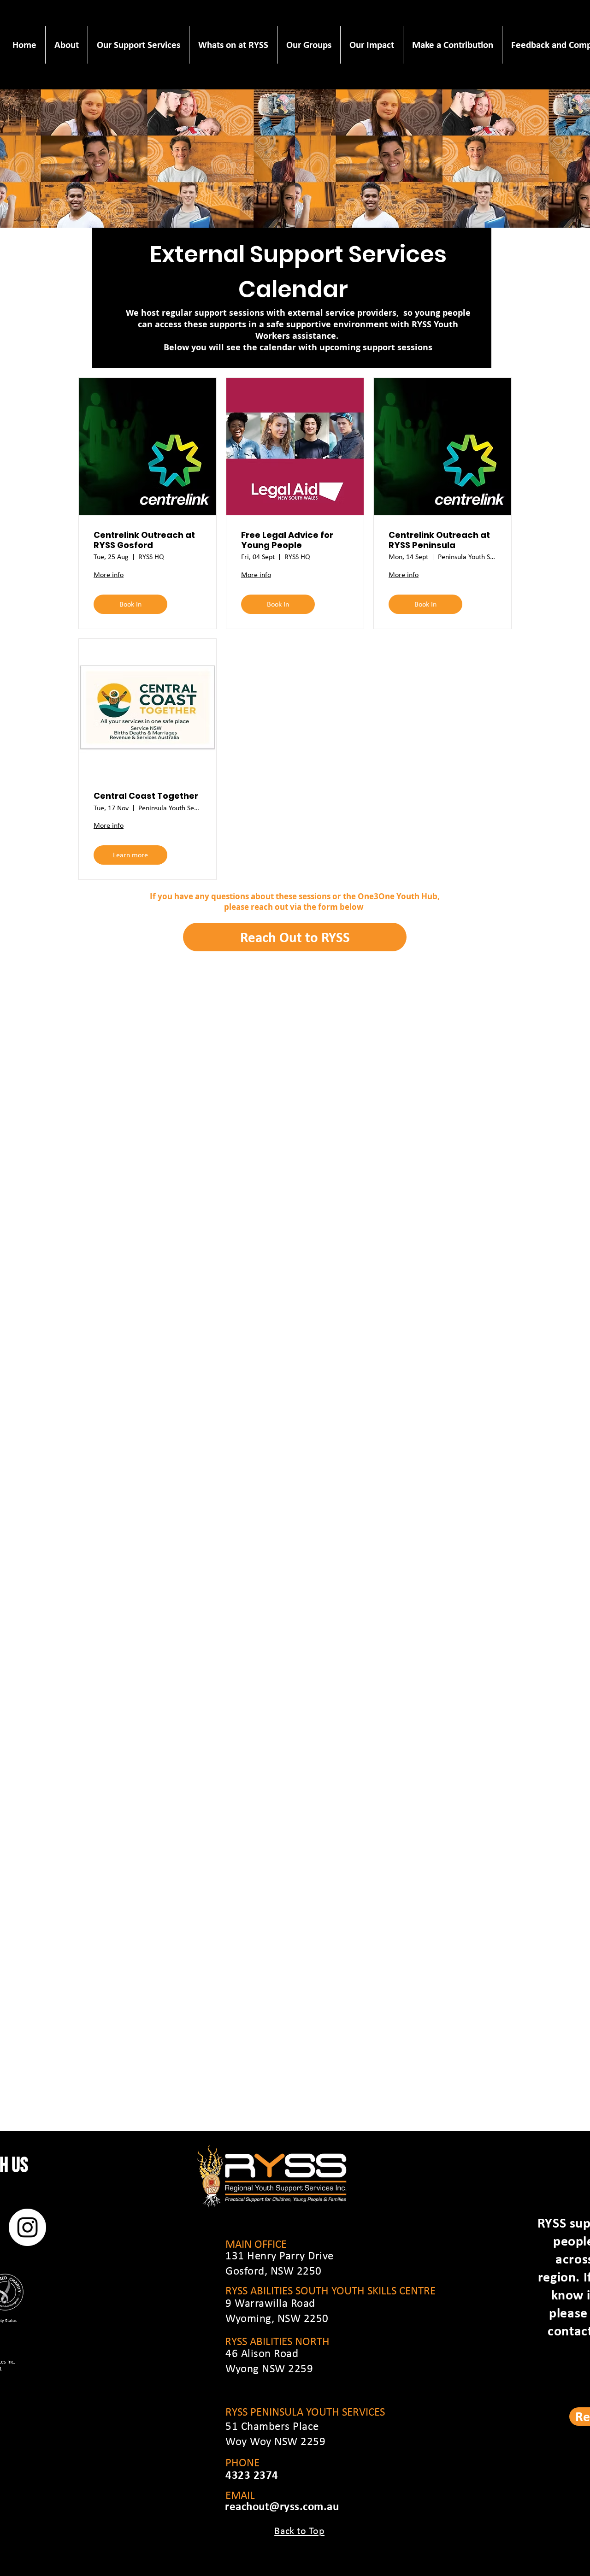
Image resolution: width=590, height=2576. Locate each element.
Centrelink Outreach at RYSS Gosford (144, 540)
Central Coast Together (146, 796)
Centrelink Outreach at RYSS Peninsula (439, 540)
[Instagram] (27, 2227)
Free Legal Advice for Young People (287, 540)
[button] (66, 45)
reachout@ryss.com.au (282, 2506)
